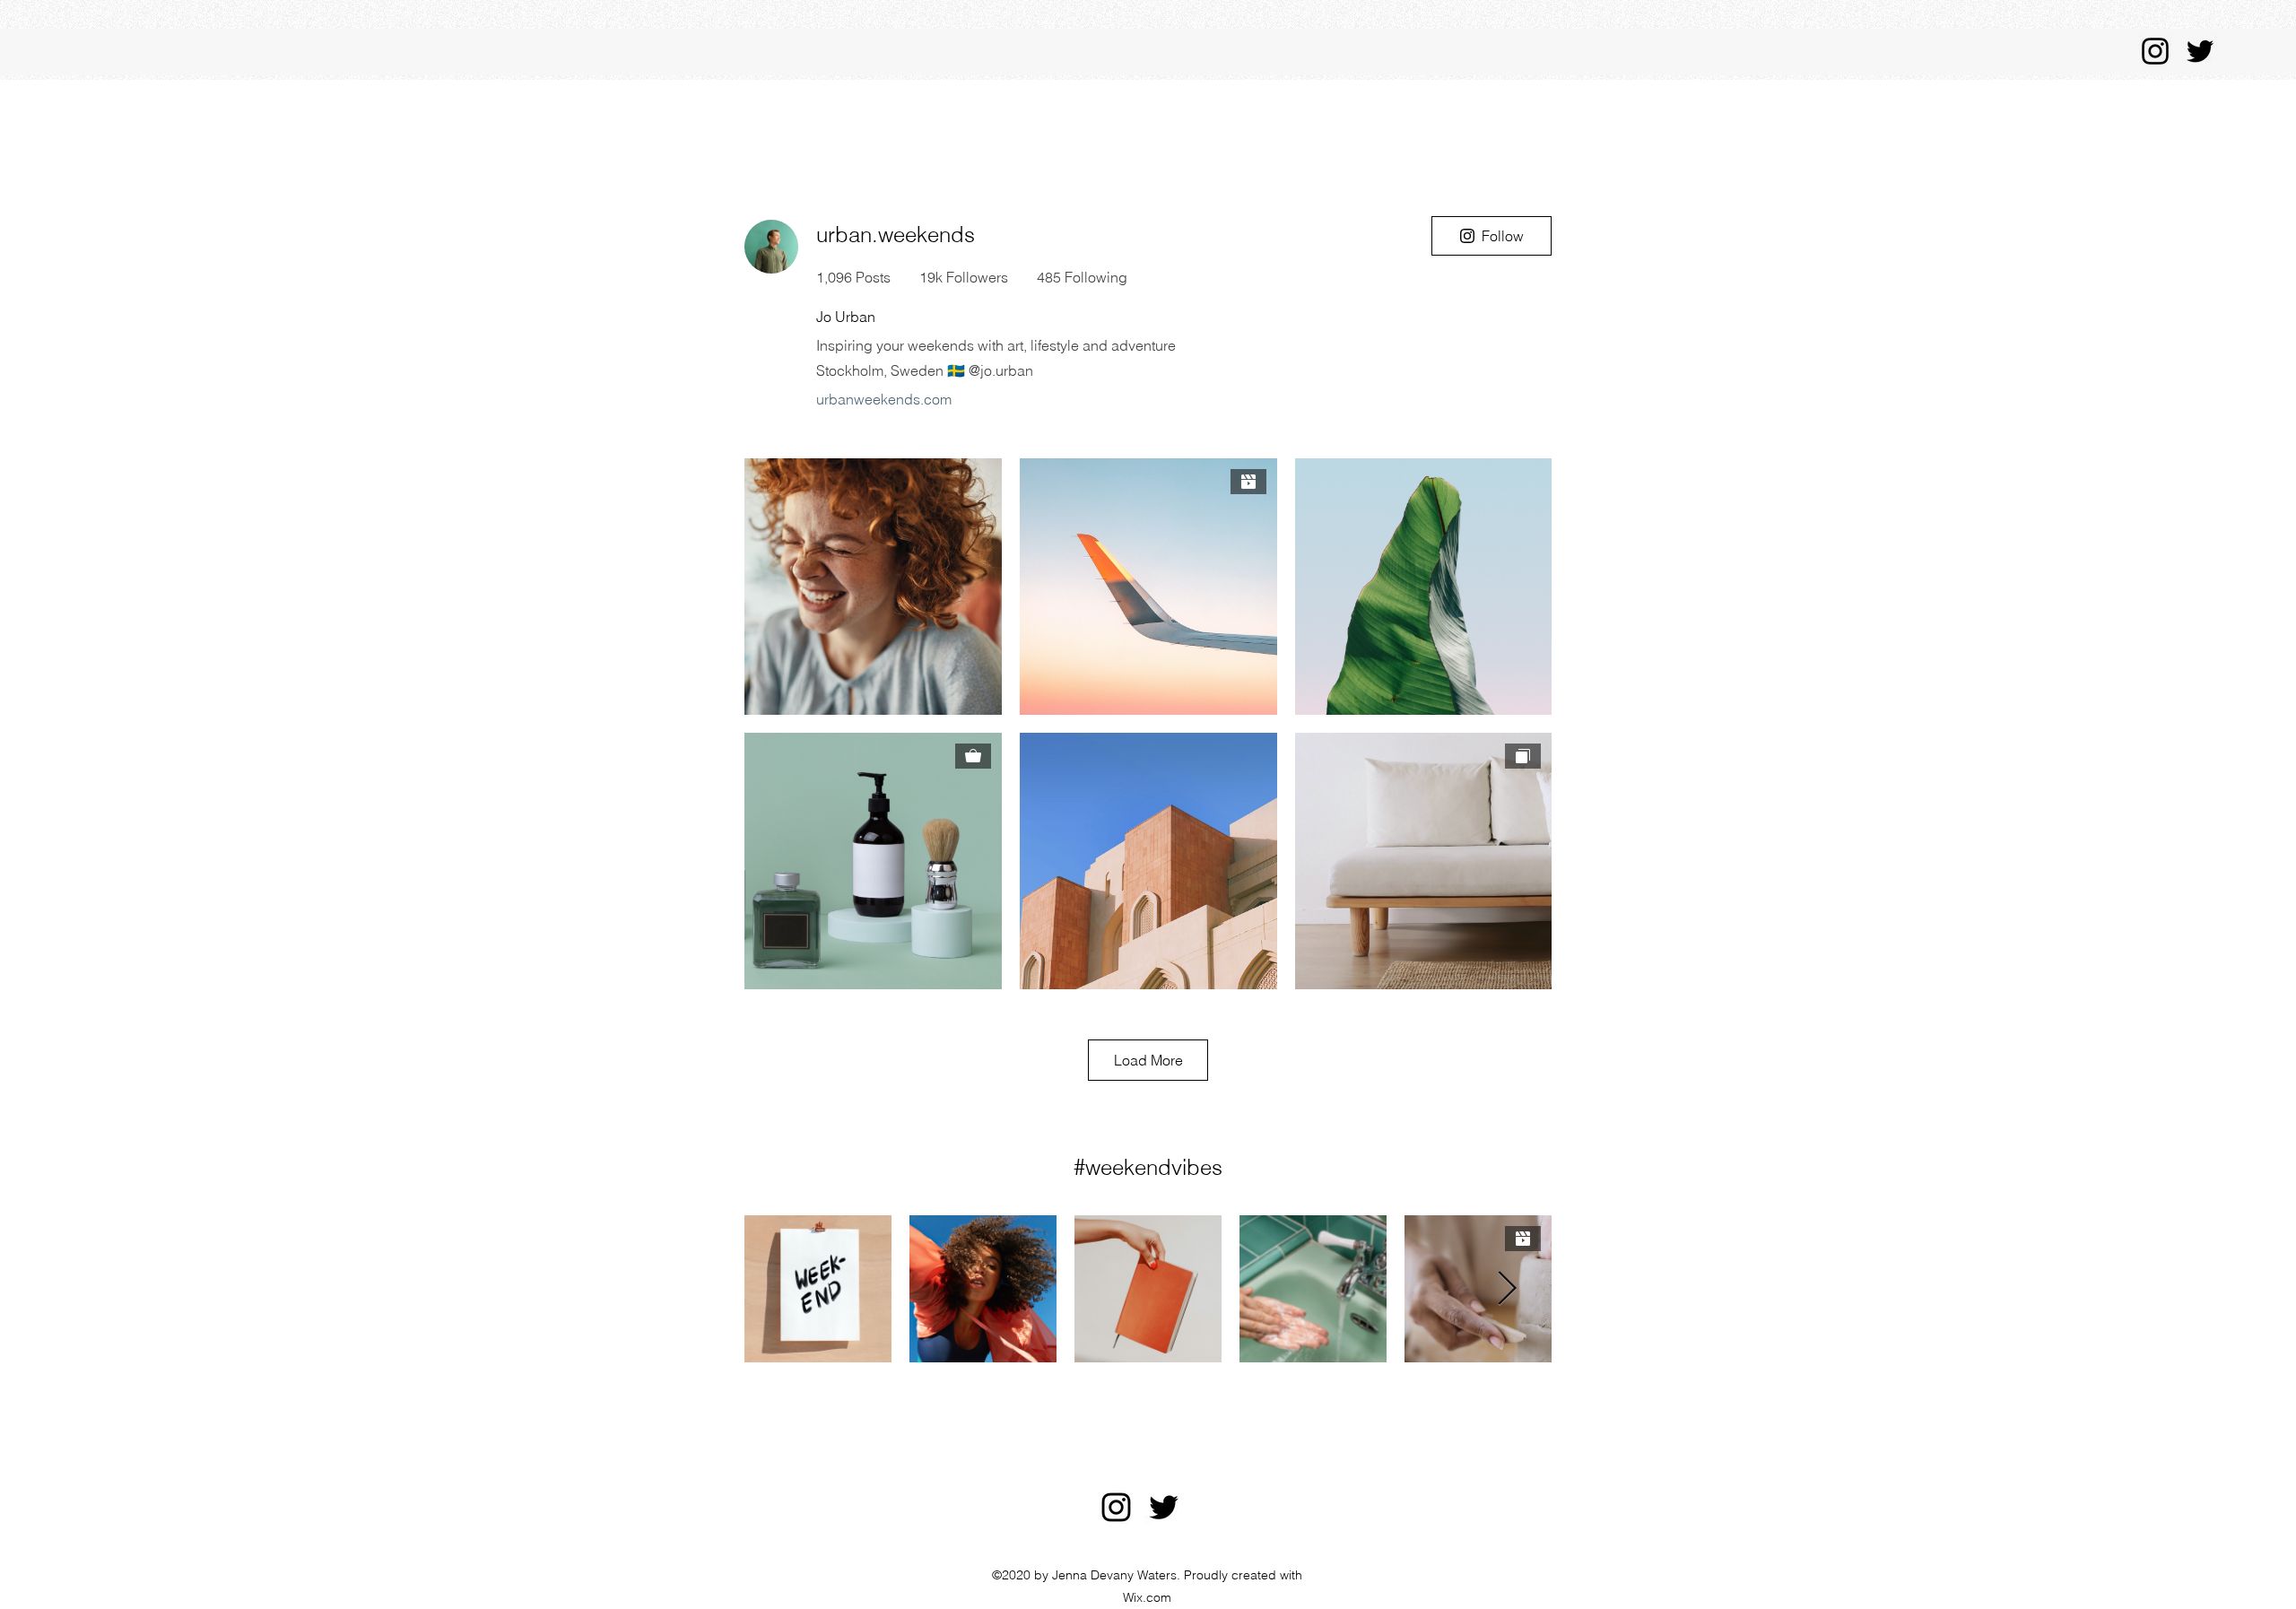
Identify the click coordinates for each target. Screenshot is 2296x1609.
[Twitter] (2200, 51)
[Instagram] (2155, 51)
